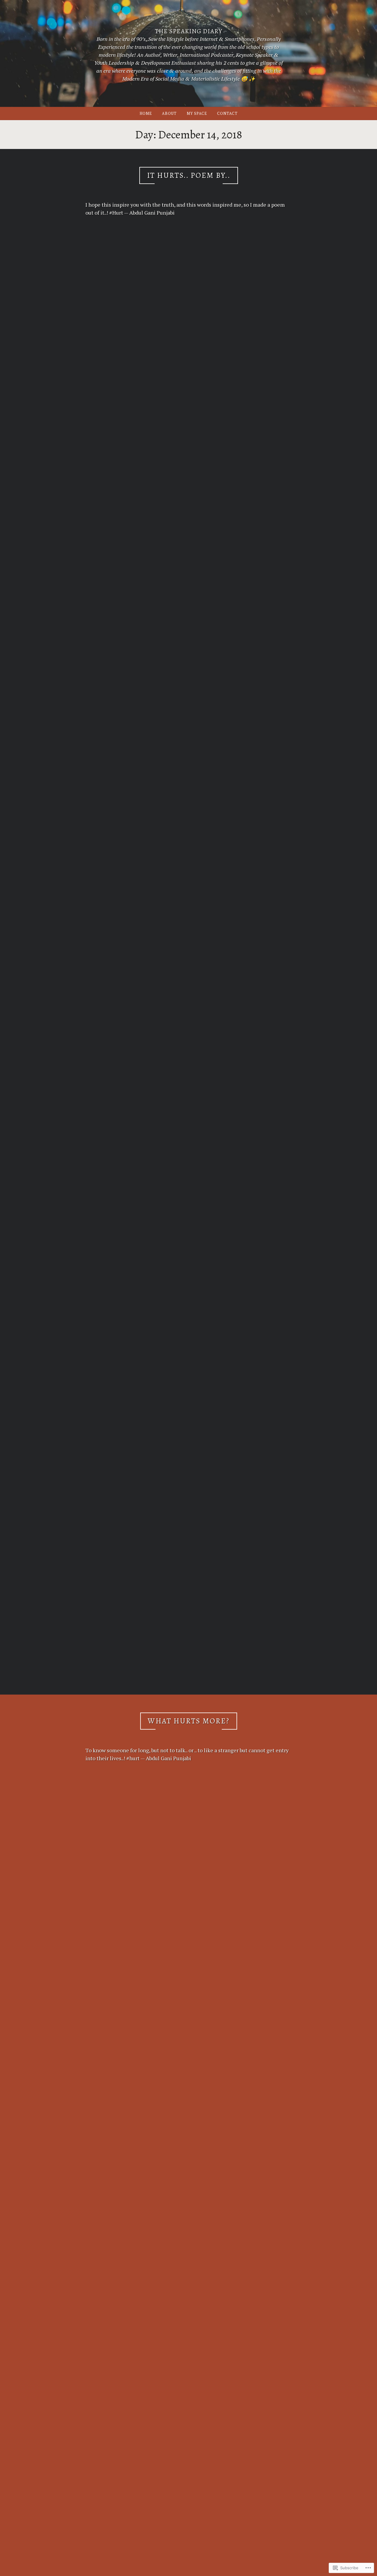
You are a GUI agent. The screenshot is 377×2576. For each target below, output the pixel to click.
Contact (227, 113)
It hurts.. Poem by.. (189, 175)
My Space (197, 113)
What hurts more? (189, 1721)
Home (146, 113)
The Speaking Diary (189, 31)
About (169, 113)
